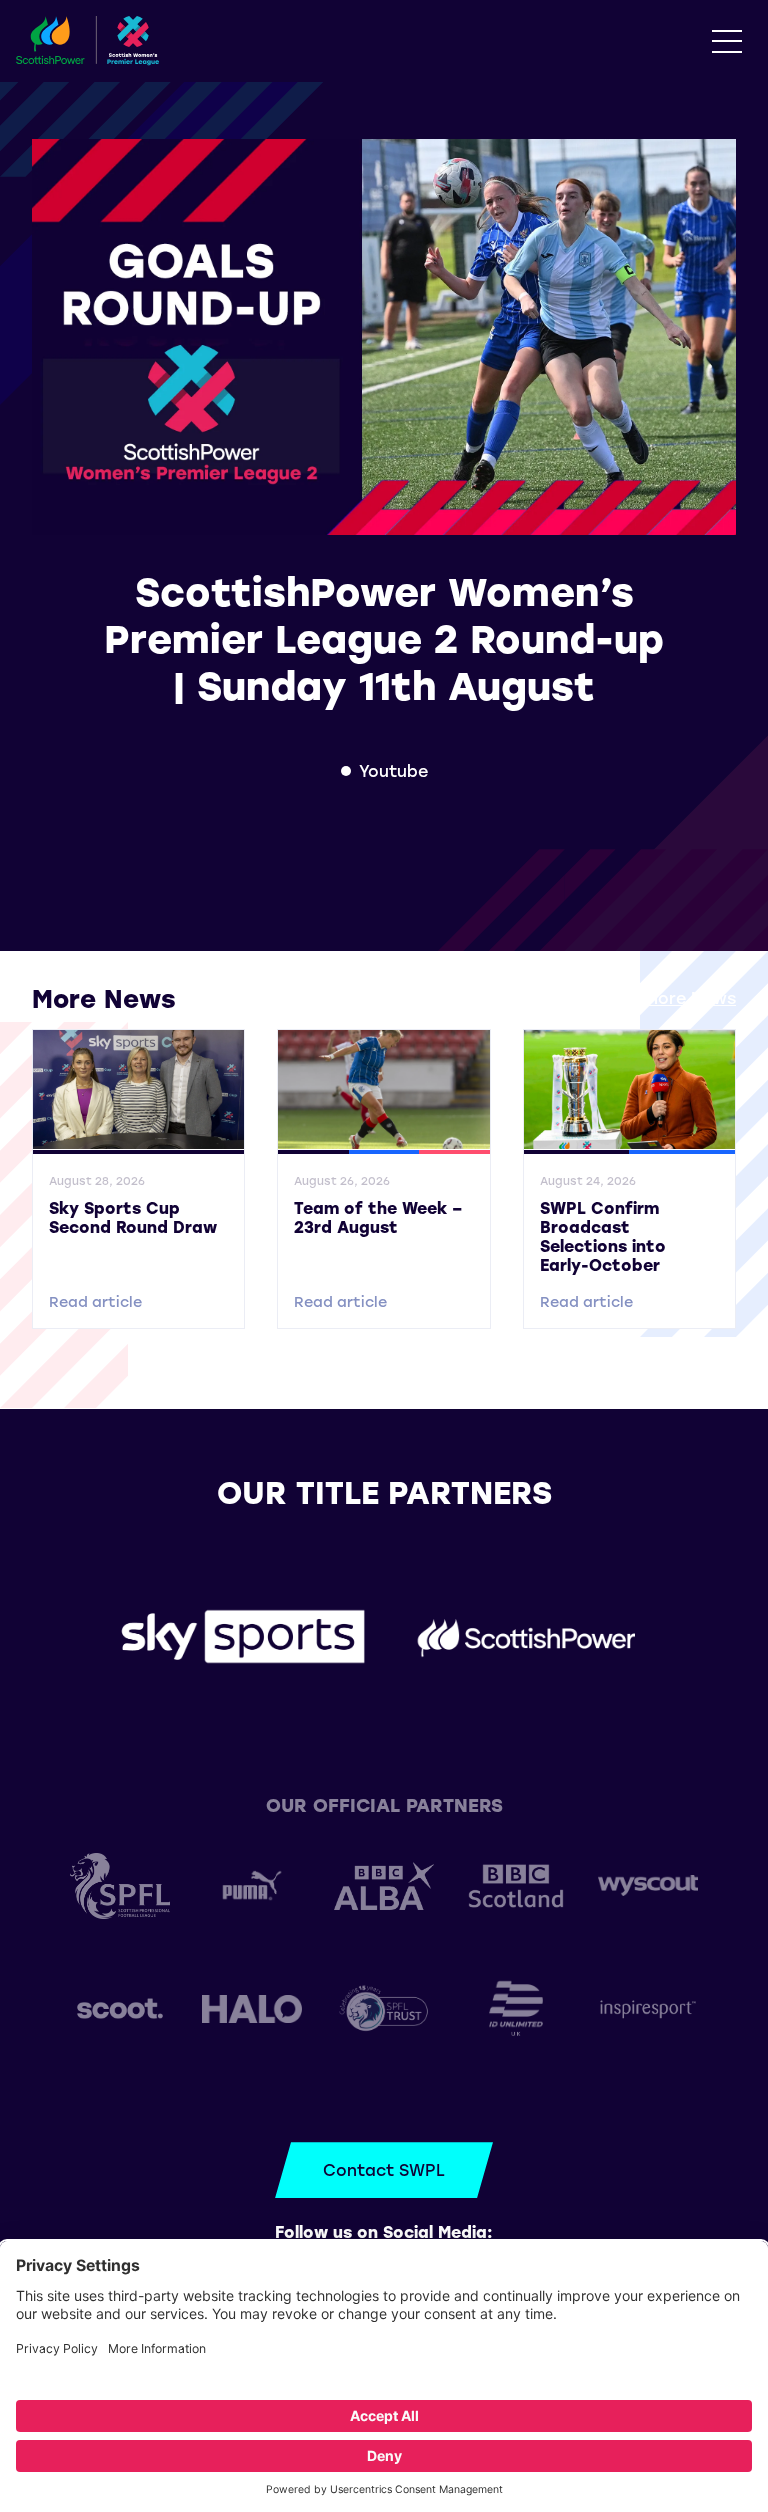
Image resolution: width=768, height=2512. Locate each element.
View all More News (656, 997)
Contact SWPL (384, 2169)
